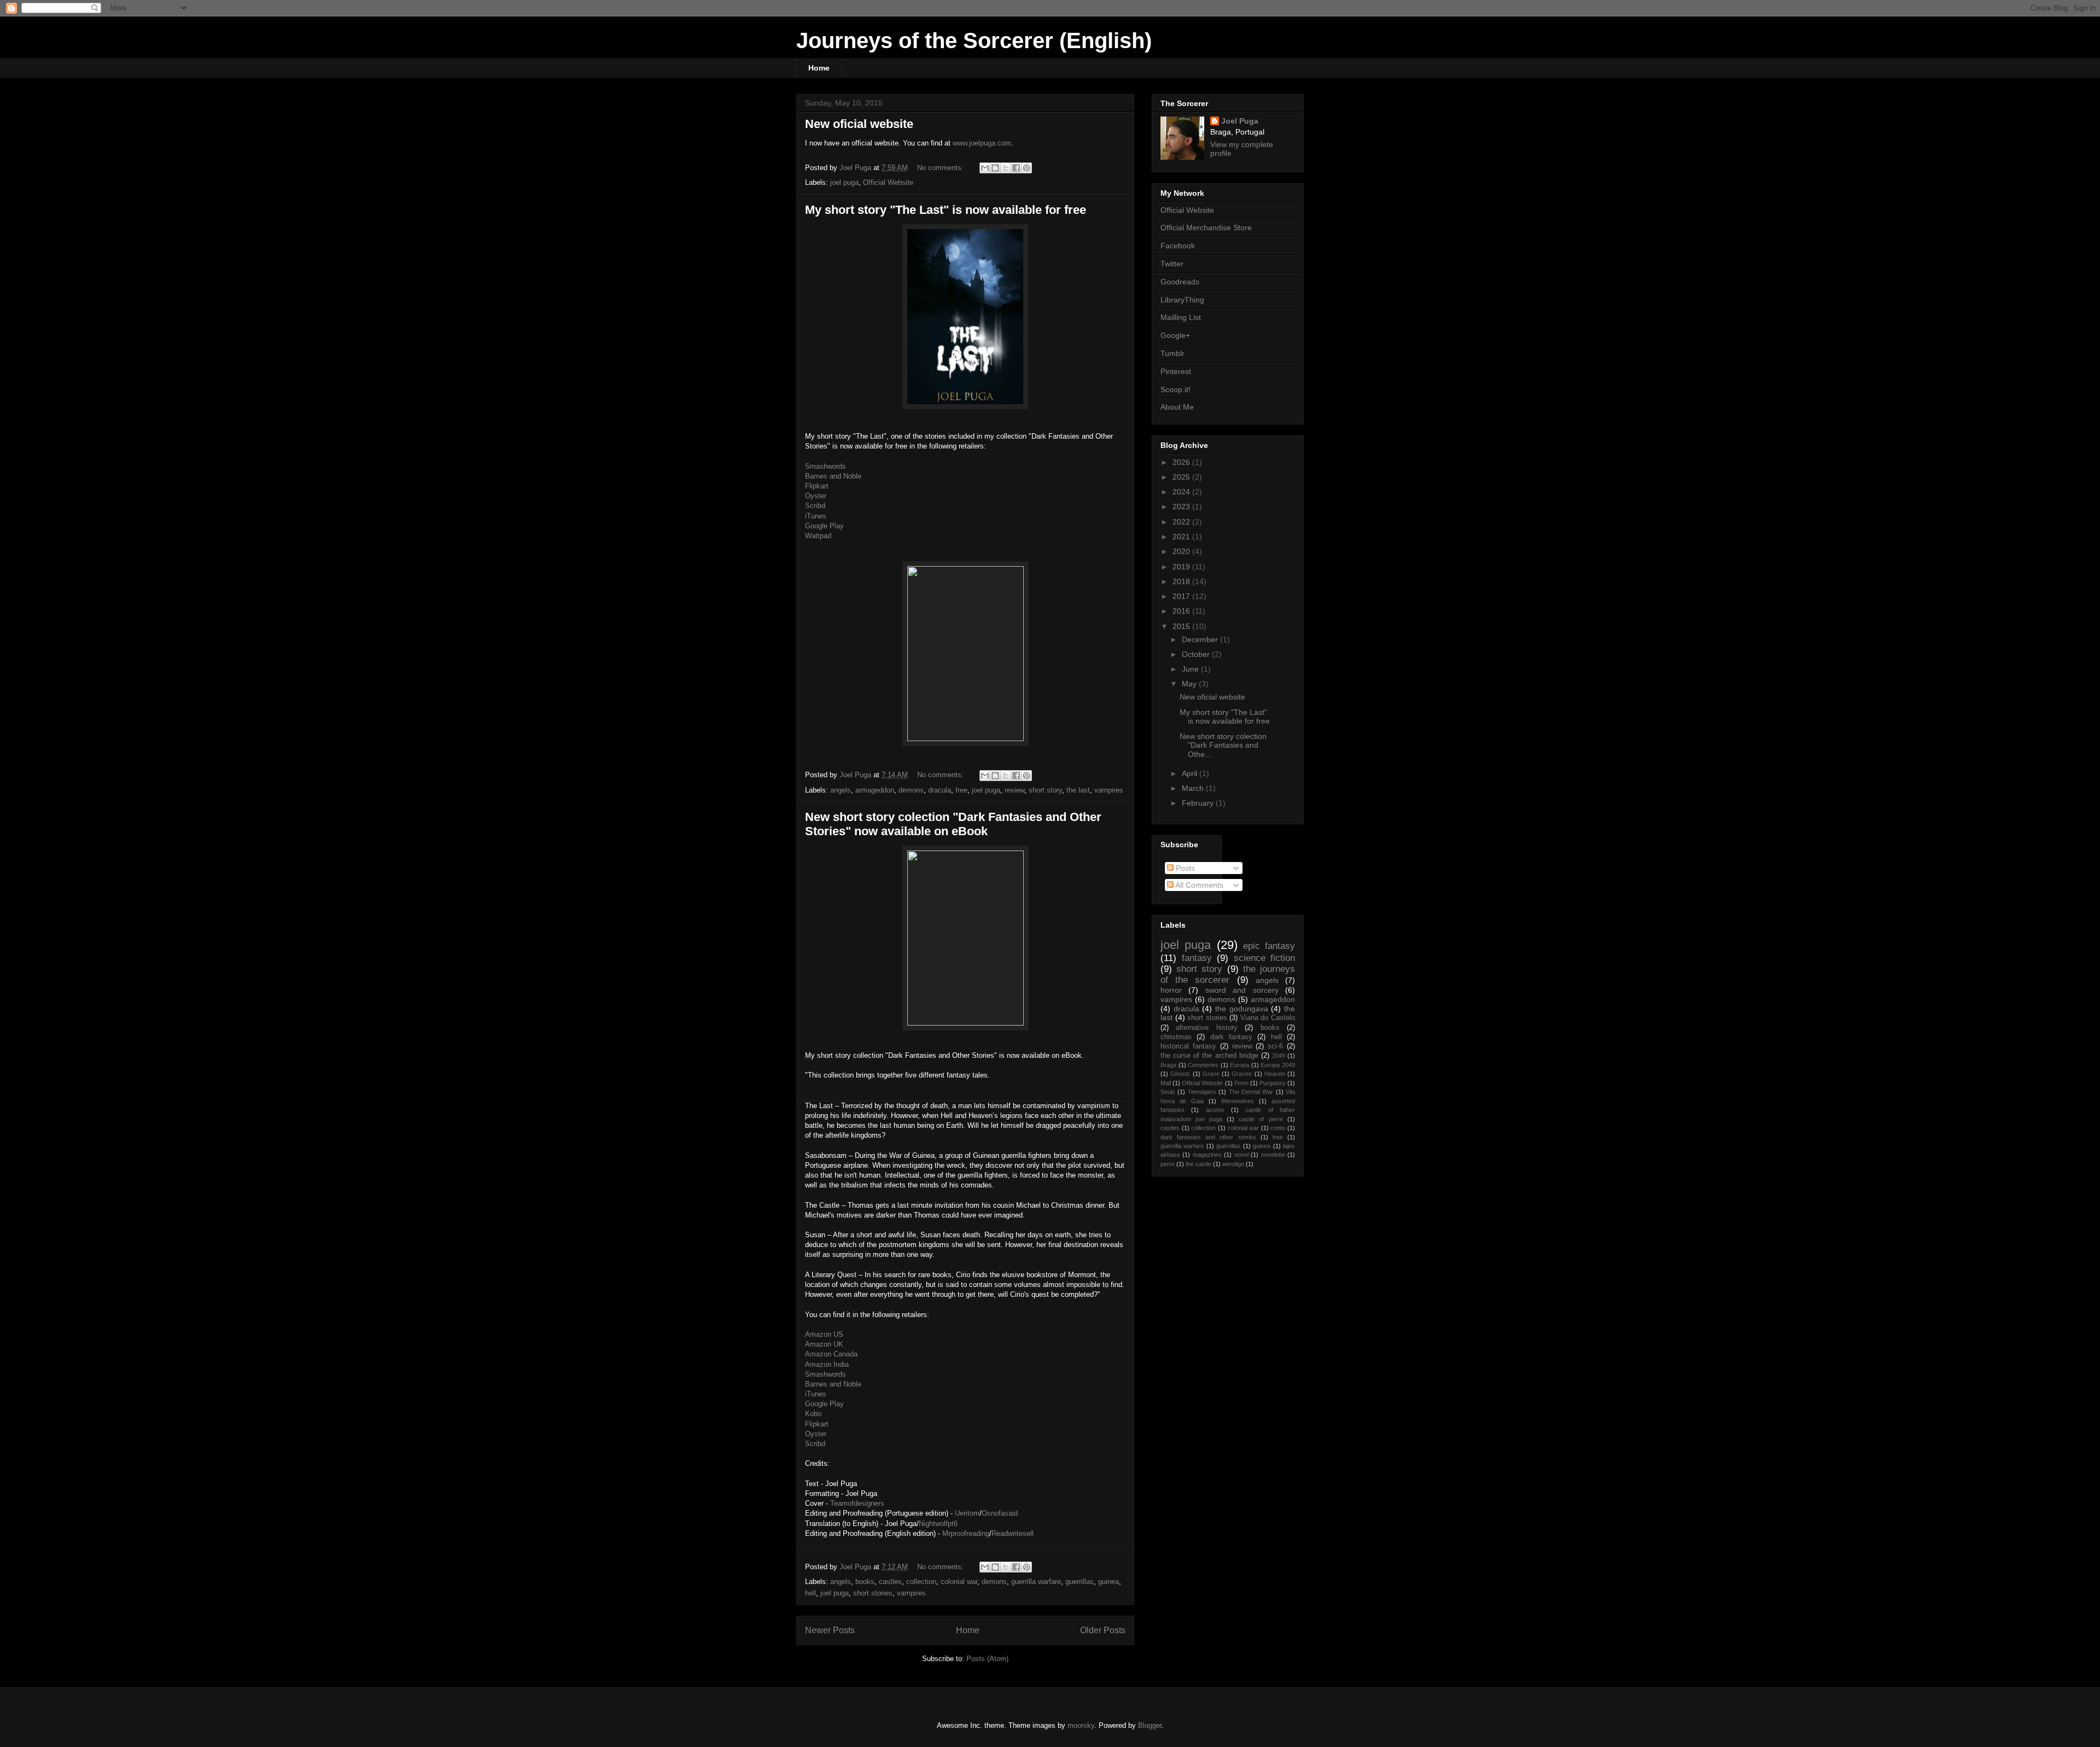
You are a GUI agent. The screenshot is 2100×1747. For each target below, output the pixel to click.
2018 (1182, 581)
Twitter (1172, 264)
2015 (1182, 626)
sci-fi (1275, 1046)
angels (841, 790)
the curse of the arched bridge (1209, 1056)
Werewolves (1238, 1101)
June (1191, 669)
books (865, 1582)
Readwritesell (1013, 1533)
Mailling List (1181, 317)
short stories (873, 1593)
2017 (1182, 596)
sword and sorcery (1242, 990)
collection (921, 1582)
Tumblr (1172, 353)
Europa (1239, 1065)
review (1014, 790)
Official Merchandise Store (1206, 228)
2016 (1182, 611)
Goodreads (1180, 282)
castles (890, 1582)
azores (1215, 1110)
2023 (1182, 506)
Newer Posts (830, 1630)
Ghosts (1180, 1074)
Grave (1211, 1074)
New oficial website (859, 124)
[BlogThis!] (995, 168)
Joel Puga (1240, 121)
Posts (1184, 868)
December (1201, 639)
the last (1078, 790)
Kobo (813, 1414)
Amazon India (827, 1364)
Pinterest (1176, 371)
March (1194, 788)
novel (1241, 1155)
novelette (1273, 1155)
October (1197, 654)
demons (911, 790)
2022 (1182, 522)
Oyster (816, 496)
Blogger (1150, 1725)
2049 (1279, 1056)
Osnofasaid (1000, 1513)
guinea (1109, 1582)
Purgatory (1273, 1083)
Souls (1168, 1092)
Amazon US (824, 1334)
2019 (1182, 567)
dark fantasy (1231, 1037)
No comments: (941, 168)
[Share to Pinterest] (1026, 168)
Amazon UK (824, 1344)
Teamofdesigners (857, 1503)
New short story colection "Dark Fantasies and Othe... (1223, 746)
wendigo (1233, 1164)
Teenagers (1202, 1092)
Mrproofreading (966, 1533)
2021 (1182, 537)
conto (1278, 1128)
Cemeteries (1203, 1065)
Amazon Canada (831, 1354)
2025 (1182, 477)
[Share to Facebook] (1016, 168)
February (1199, 803)
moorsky (1081, 1725)
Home (819, 68)
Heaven (1275, 1074)
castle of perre (1261, 1119)
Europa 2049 (1278, 1065)
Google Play (824, 526)
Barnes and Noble (833, 476)
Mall (1166, 1083)
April (1191, 773)
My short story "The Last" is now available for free (946, 210)
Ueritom (967, 1513)
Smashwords (826, 466)
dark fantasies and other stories (1208, 1137)
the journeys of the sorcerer (1228, 974)
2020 (1182, 551)
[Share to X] (1006, 168)
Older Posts (1103, 1630)
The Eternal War (1251, 1092)
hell (810, 1593)
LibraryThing (1182, 300)
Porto (1241, 1083)
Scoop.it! (1176, 389)
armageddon (875, 790)
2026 (1182, 462)
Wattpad (818, 536)
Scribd (815, 506)
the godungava (1242, 1009)
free (961, 790)
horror (1171, 990)
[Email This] (985, 168)
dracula (940, 790)
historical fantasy (1188, 1046)
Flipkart (817, 486)
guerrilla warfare (1036, 1582)
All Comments (1198, 885)
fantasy (1197, 958)
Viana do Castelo (1268, 1018)
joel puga (844, 182)
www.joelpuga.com (982, 143)
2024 (1182, 492)
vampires (1109, 790)
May (1190, 684)
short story (1045, 790)
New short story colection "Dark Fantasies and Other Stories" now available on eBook (953, 824)
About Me (1177, 407)
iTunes (816, 516)
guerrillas (1080, 1582)
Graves (1242, 1074)
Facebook (1178, 246)
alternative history (1206, 1028)
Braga (1168, 1065)
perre (1168, 1164)
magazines (1207, 1155)
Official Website (888, 182)
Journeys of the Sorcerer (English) (974, 40)
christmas (1176, 1037)
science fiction (1265, 958)
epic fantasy (1269, 946)
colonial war (959, 1582)
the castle (1198, 1164)
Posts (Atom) (987, 1659)
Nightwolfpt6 (938, 1524)
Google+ (1175, 335)
